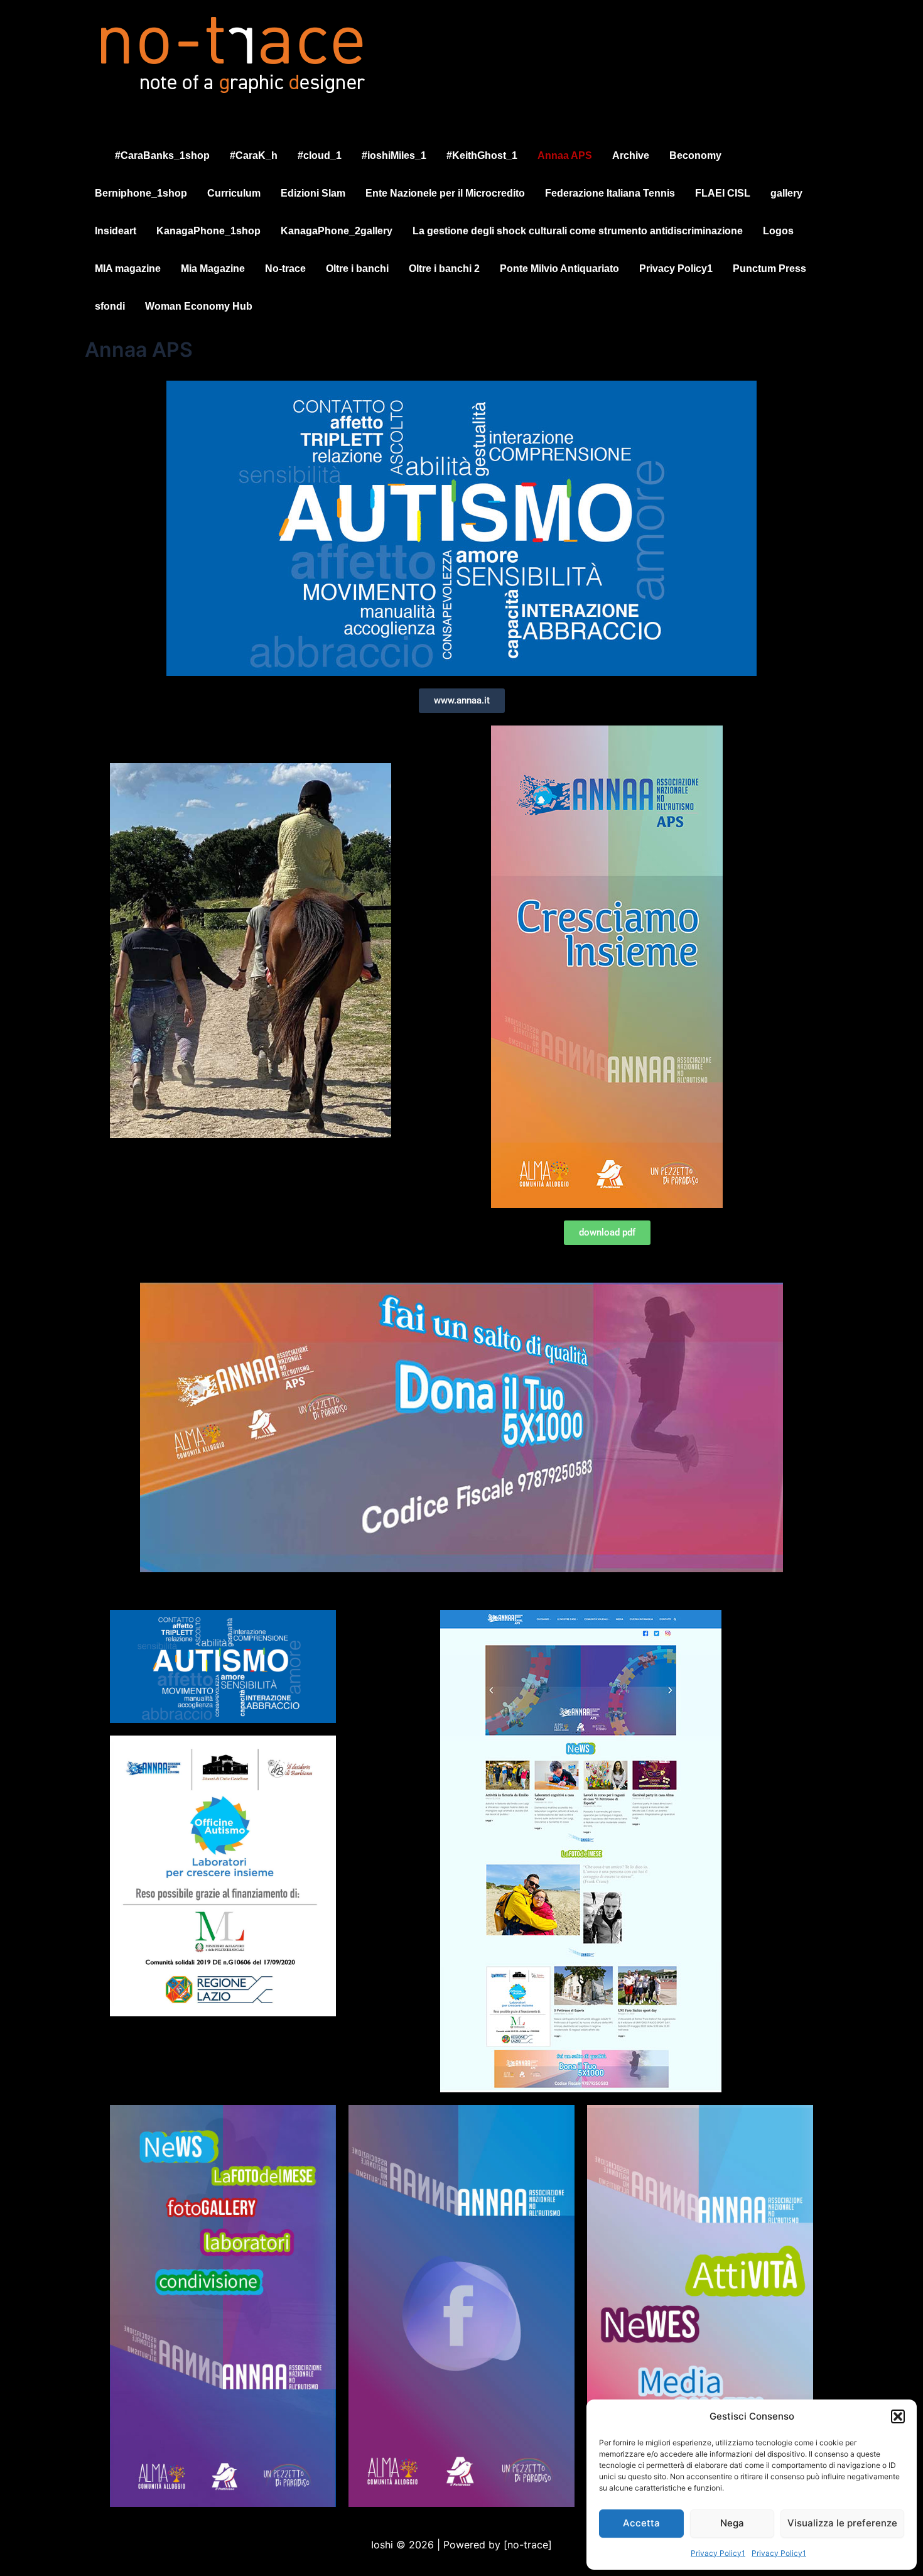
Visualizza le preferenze (842, 2523)
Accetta (641, 2523)
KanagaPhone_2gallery (337, 231)
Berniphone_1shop (141, 193)
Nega (732, 2523)
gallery (786, 193)
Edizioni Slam (313, 193)
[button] (898, 2416)
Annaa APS (565, 155)
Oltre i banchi (357, 269)
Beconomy (695, 155)
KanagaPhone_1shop (208, 231)
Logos (778, 231)
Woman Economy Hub (199, 306)
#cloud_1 (320, 155)
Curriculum (234, 193)
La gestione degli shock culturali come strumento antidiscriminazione (578, 231)
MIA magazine (128, 269)
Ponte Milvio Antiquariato (559, 269)
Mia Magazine (213, 269)
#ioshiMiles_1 (394, 155)
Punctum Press (769, 269)
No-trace (285, 269)
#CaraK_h (254, 155)
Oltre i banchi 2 (444, 269)
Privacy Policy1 (718, 2553)
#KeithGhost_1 (482, 155)
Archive (631, 155)
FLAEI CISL (723, 193)
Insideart (116, 231)
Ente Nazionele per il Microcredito (445, 193)
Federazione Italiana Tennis (610, 193)
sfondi (110, 306)
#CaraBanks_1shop (162, 155)
